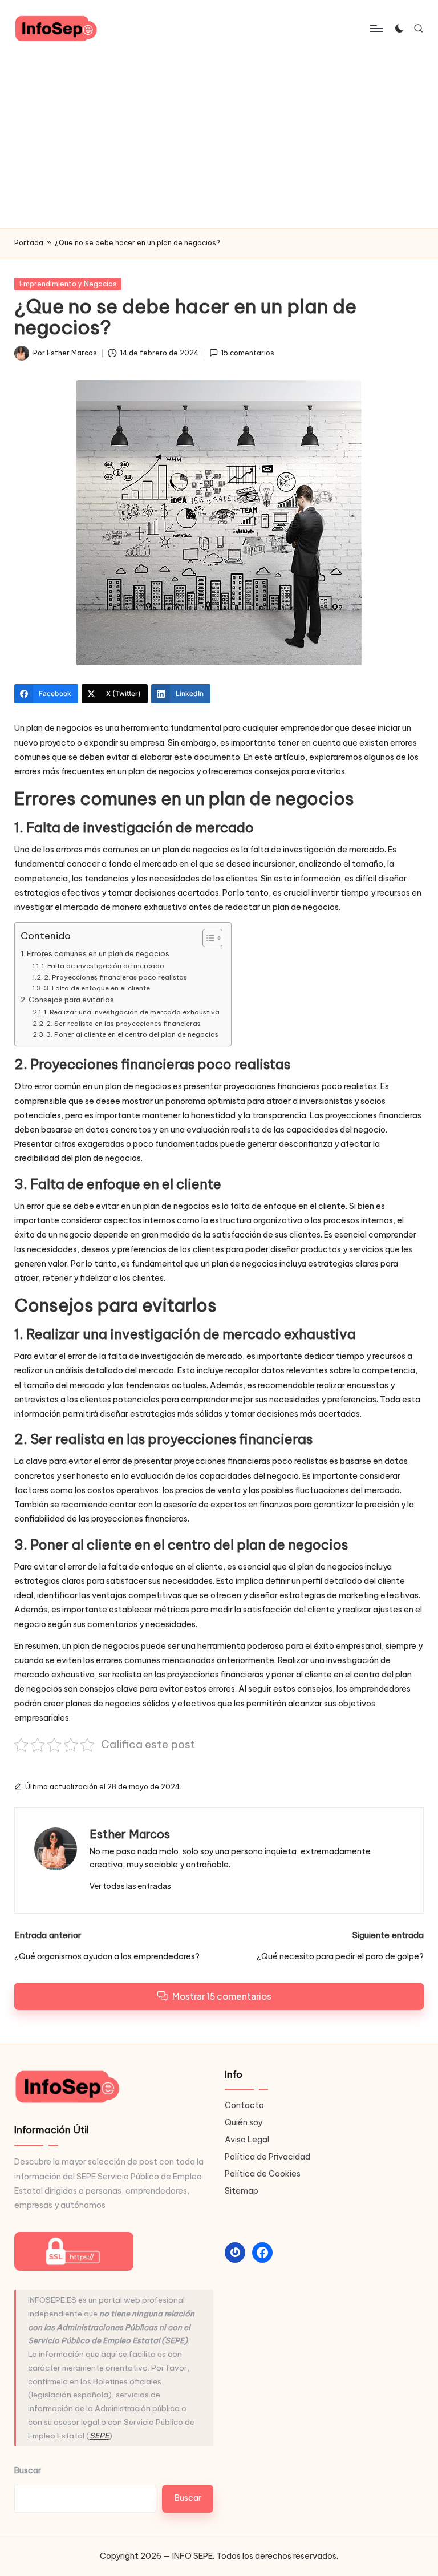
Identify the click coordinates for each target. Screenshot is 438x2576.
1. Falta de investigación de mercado (103, 966)
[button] (130, 1886)
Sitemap (242, 2191)
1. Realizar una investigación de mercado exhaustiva (132, 1012)
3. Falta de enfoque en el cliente (97, 988)
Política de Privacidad (267, 2157)
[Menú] (376, 29)
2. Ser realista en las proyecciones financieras (123, 1023)
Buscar (28, 2471)
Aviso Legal (247, 2140)
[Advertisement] (219, 143)
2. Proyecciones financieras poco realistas (115, 977)
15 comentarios (248, 353)
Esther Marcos (130, 1834)
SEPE (99, 2436)
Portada (29, 243)
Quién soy (244, 2122)
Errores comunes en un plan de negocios (98, 953)
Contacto (244, 2105)
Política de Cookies (263, 2174)
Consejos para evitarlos (71, 1000)
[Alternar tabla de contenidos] (207, 938)
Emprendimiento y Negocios (68, 284)
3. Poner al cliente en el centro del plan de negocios (132, 1034)
